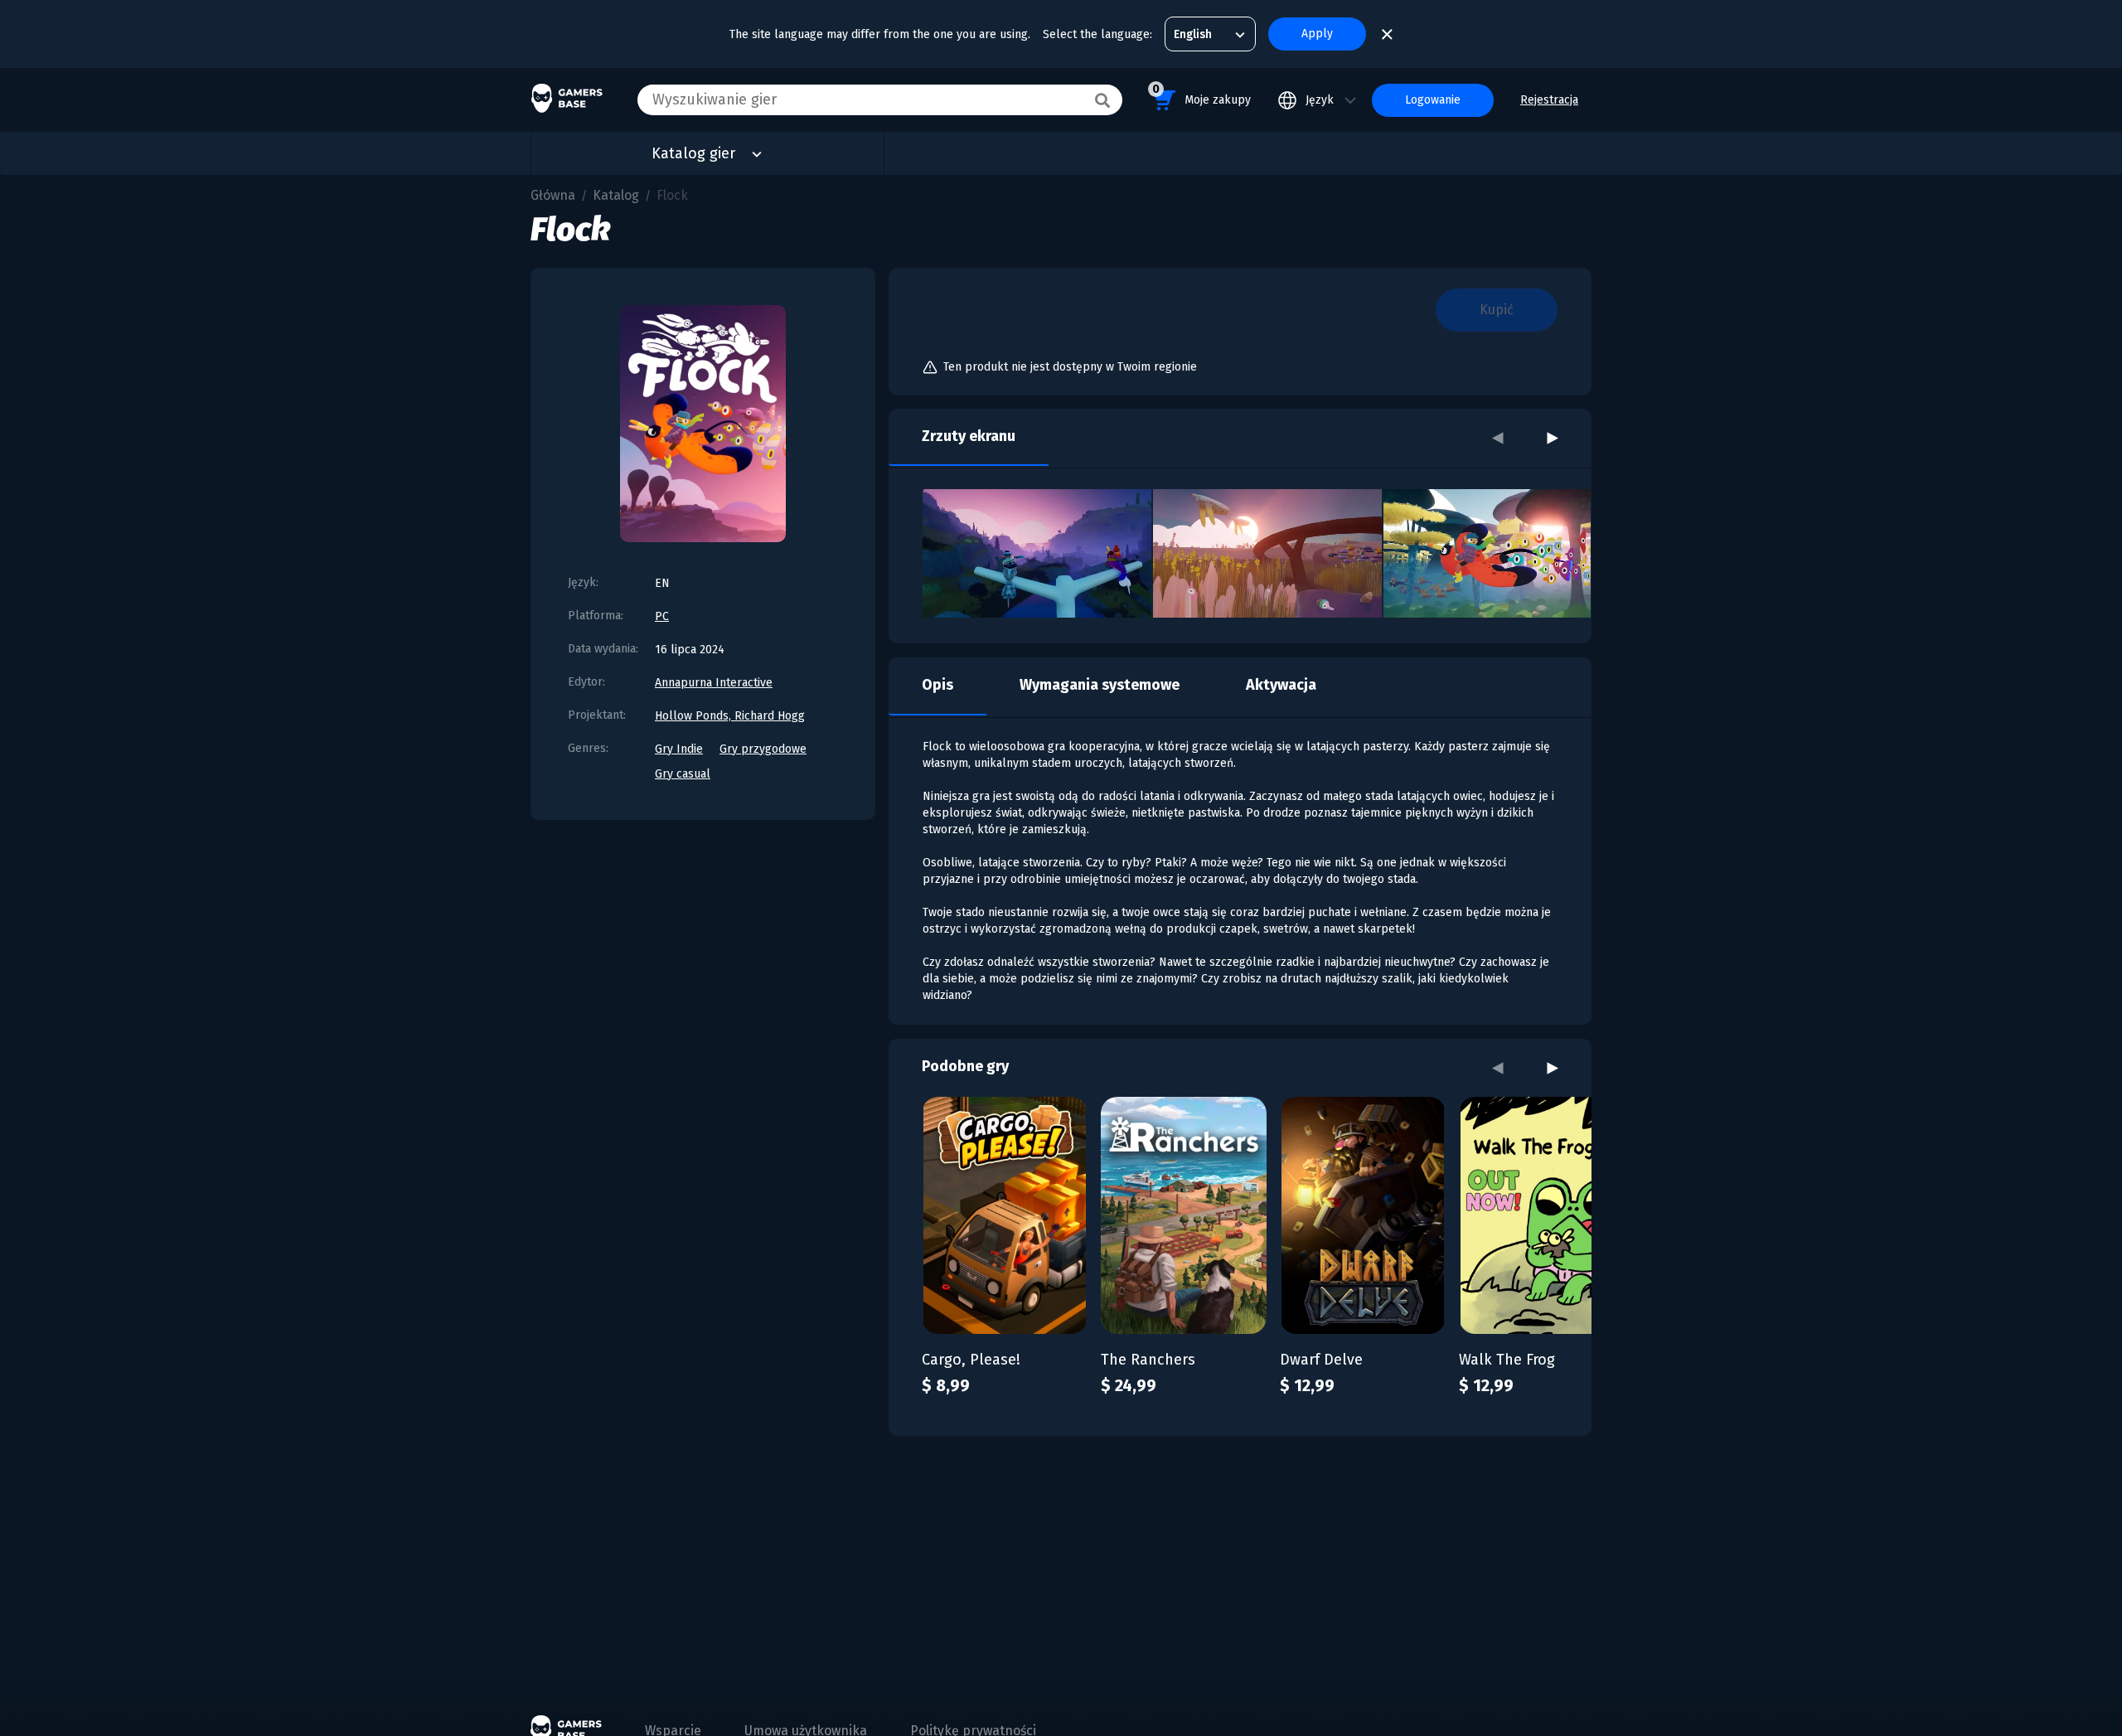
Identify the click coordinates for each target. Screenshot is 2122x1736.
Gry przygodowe (763, 749)
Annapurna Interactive (714, 683)
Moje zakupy (1201, 95)
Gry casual (683, 774)
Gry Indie (679, 749)
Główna (553, 195)
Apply (1317, 34)
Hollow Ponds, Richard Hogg (730, 716)
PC (662, 616)
